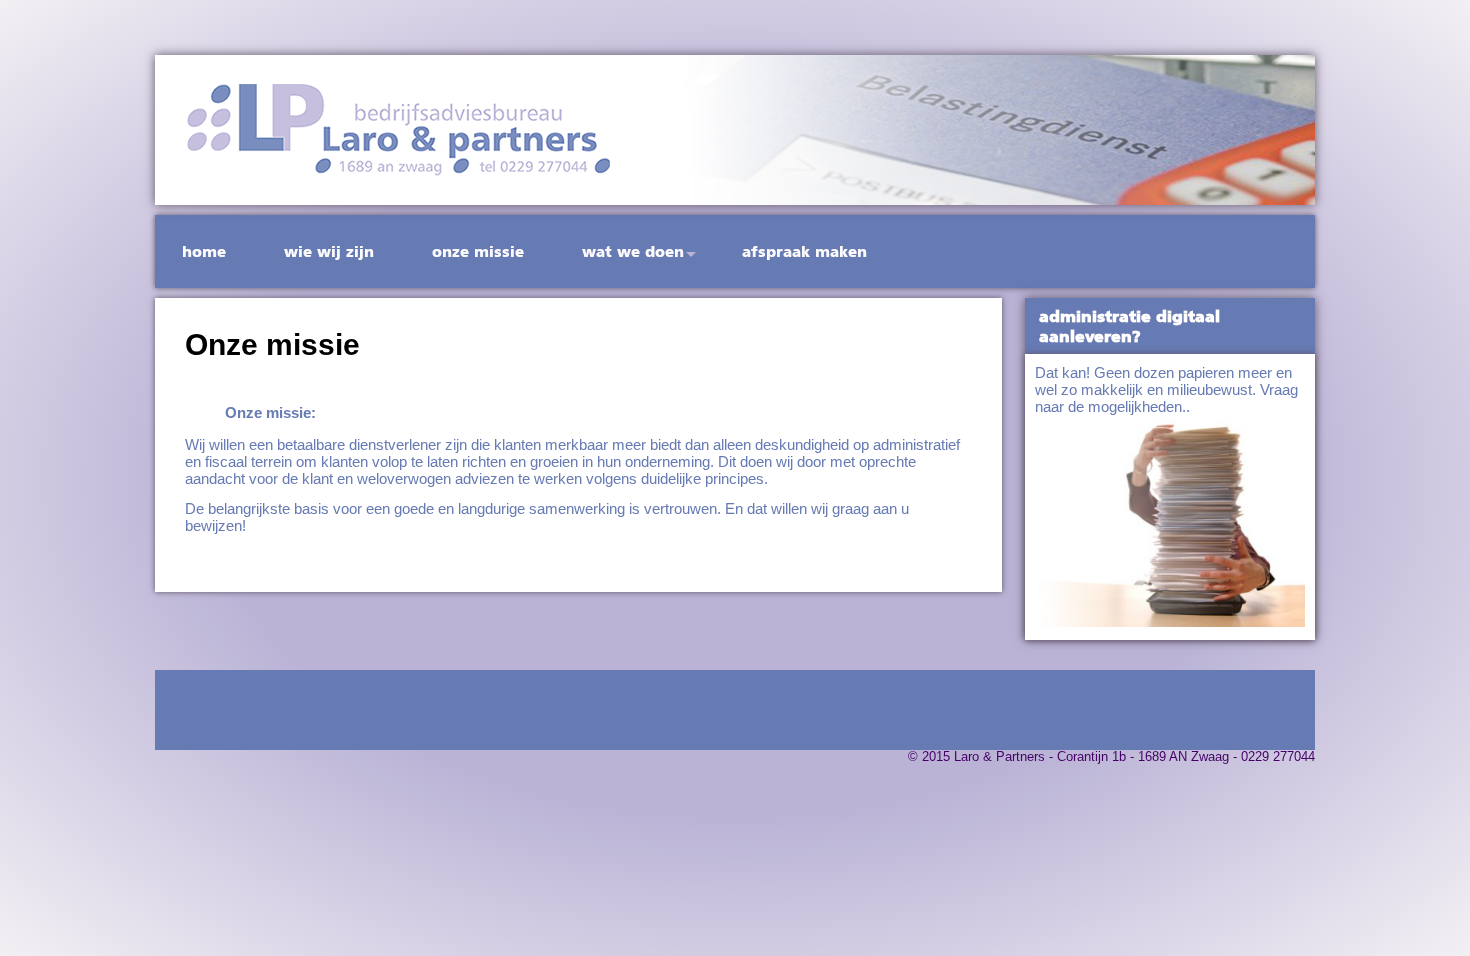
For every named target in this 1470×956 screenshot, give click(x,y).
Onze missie (478, 251)
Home (204, 251)
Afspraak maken (804, 251)
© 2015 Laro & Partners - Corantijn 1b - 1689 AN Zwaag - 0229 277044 (1111, 757)
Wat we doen (633, 251)
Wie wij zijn (329, 251)
